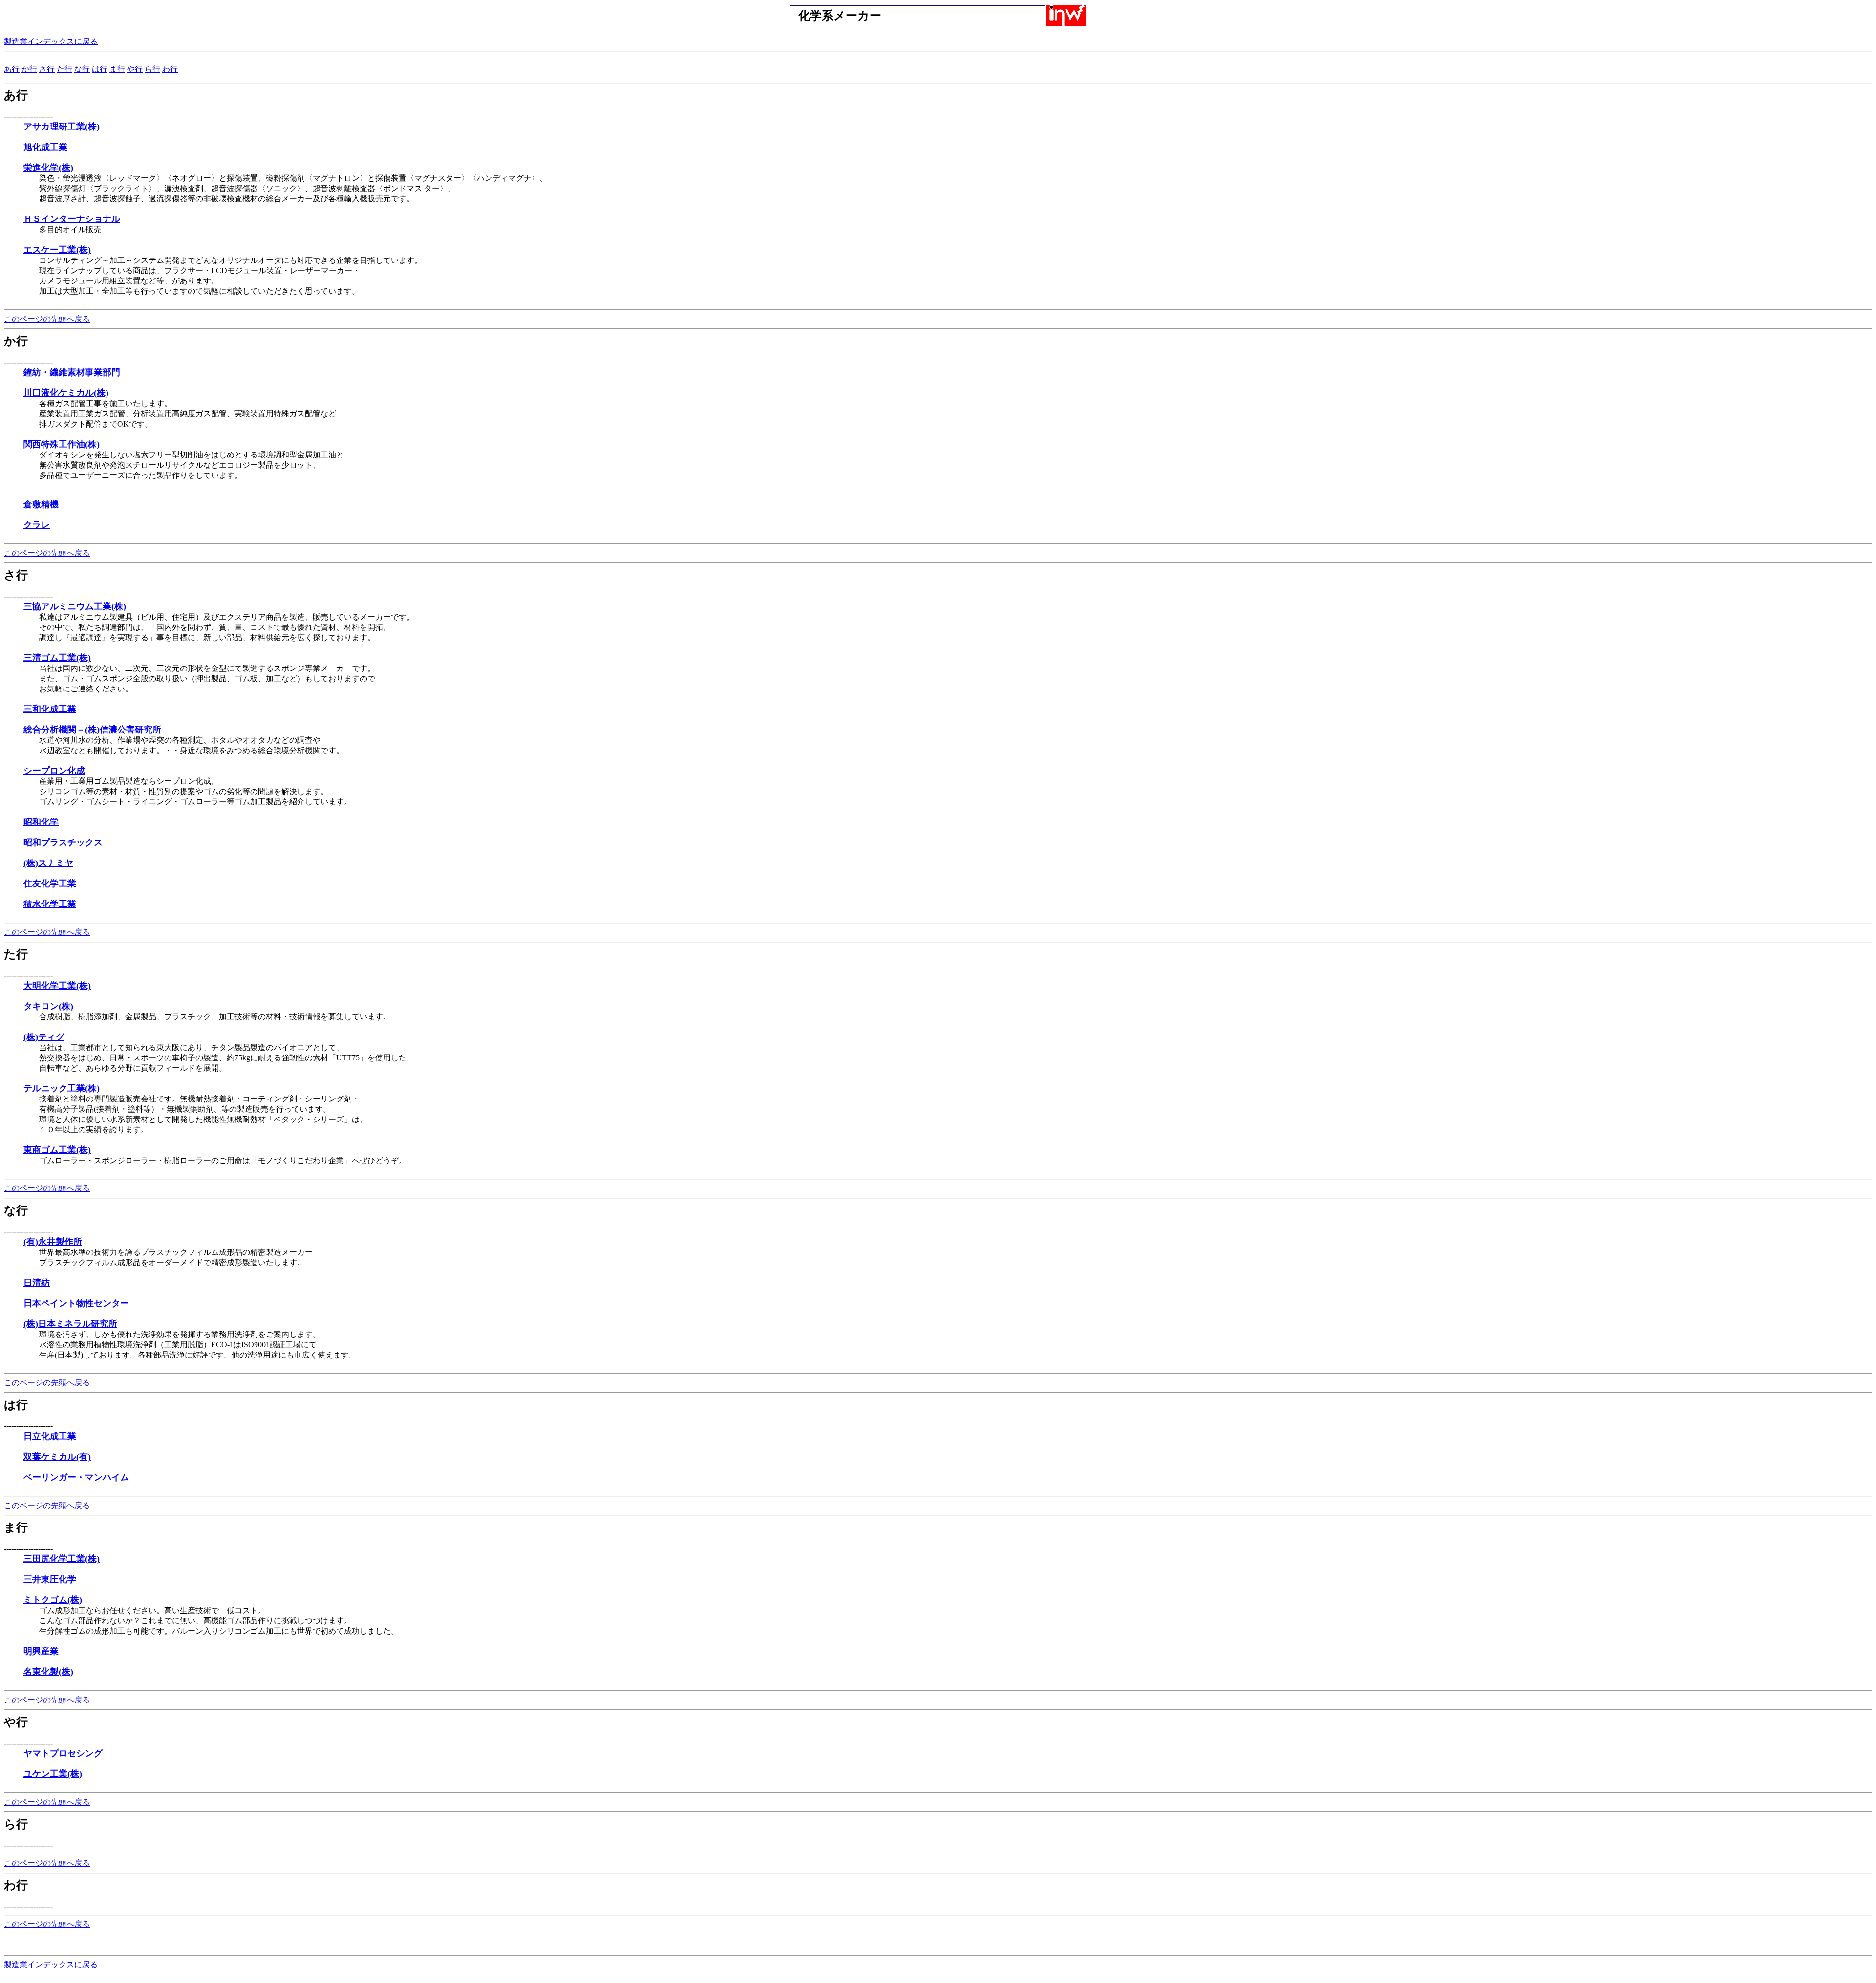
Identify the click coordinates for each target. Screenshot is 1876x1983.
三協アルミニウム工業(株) (75, 606)
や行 (135, 69)
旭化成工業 (45, 147)
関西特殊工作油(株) (62, 444)
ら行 (152, 69)
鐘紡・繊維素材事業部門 (72, 372)
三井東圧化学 (50, 1579)
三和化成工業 (50, 709)
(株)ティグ (44, 1037)
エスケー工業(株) (57, 250)
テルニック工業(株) (62, 1088)
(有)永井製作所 (53, 1242)
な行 (82, 69)
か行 (29, 69)
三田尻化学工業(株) (62, 1559)
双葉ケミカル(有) (57, 1457)
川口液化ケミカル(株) (66, 393)
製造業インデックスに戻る (51, 41)
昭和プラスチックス (63, 842)
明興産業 (41, 1651)
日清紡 (37, 1283)
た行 (64, 69)
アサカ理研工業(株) (62, 127)
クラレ (37, 525)
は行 (100, 69)
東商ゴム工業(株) (57, 1150)
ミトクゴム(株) (53, 1600)
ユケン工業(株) (53, 1774)
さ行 (47, 69)
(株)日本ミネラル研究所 (70, 1324)
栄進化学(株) (48, 168)
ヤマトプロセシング (63, 1753)
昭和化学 (41, 822)
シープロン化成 (54, 771)
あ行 (12, 69)
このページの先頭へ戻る (47, 319)
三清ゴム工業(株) (57, 658)
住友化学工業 (50, 884)
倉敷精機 (41, 504)
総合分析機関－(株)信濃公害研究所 (92, 730)
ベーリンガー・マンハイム (76, 1477)
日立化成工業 (50, 1436)
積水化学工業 (50, 904)
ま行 (117, 69)
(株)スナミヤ (48, 863)
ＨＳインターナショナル (72, 219)
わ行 (170, 69)
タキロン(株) (48, 1006)
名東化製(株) (48, 1672)
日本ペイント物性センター (76, 1303)
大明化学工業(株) (57, 986)
